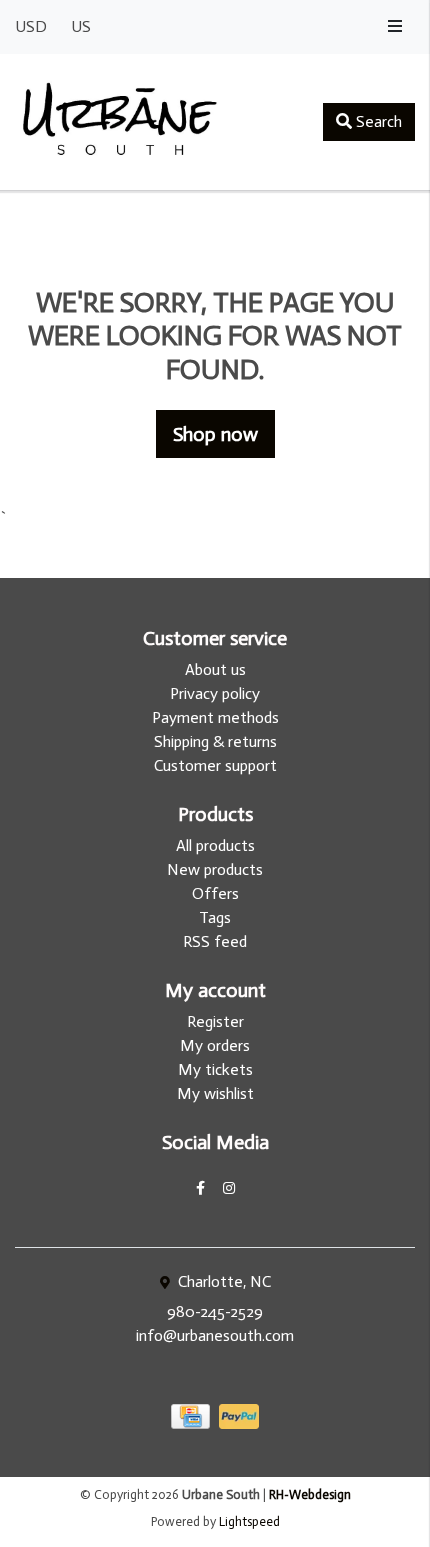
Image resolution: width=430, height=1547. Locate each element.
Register (215, 1021)
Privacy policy (215, 693)
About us (215, 669)
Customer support (215, 765)
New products (215, 869)
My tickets (215, 1069)
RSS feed (215, 941)
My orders (215, 1045)
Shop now (215, 434)
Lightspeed (249, 1521)
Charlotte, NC (222, 1281)
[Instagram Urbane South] (229, 1188)
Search (377, 121)
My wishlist (215, 1093)
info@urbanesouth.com (215, 1335)
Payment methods (215, 717)
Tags (215, 917)
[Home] (120, 122)
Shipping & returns (215, 741)
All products (215, 845)
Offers (215, 893)
